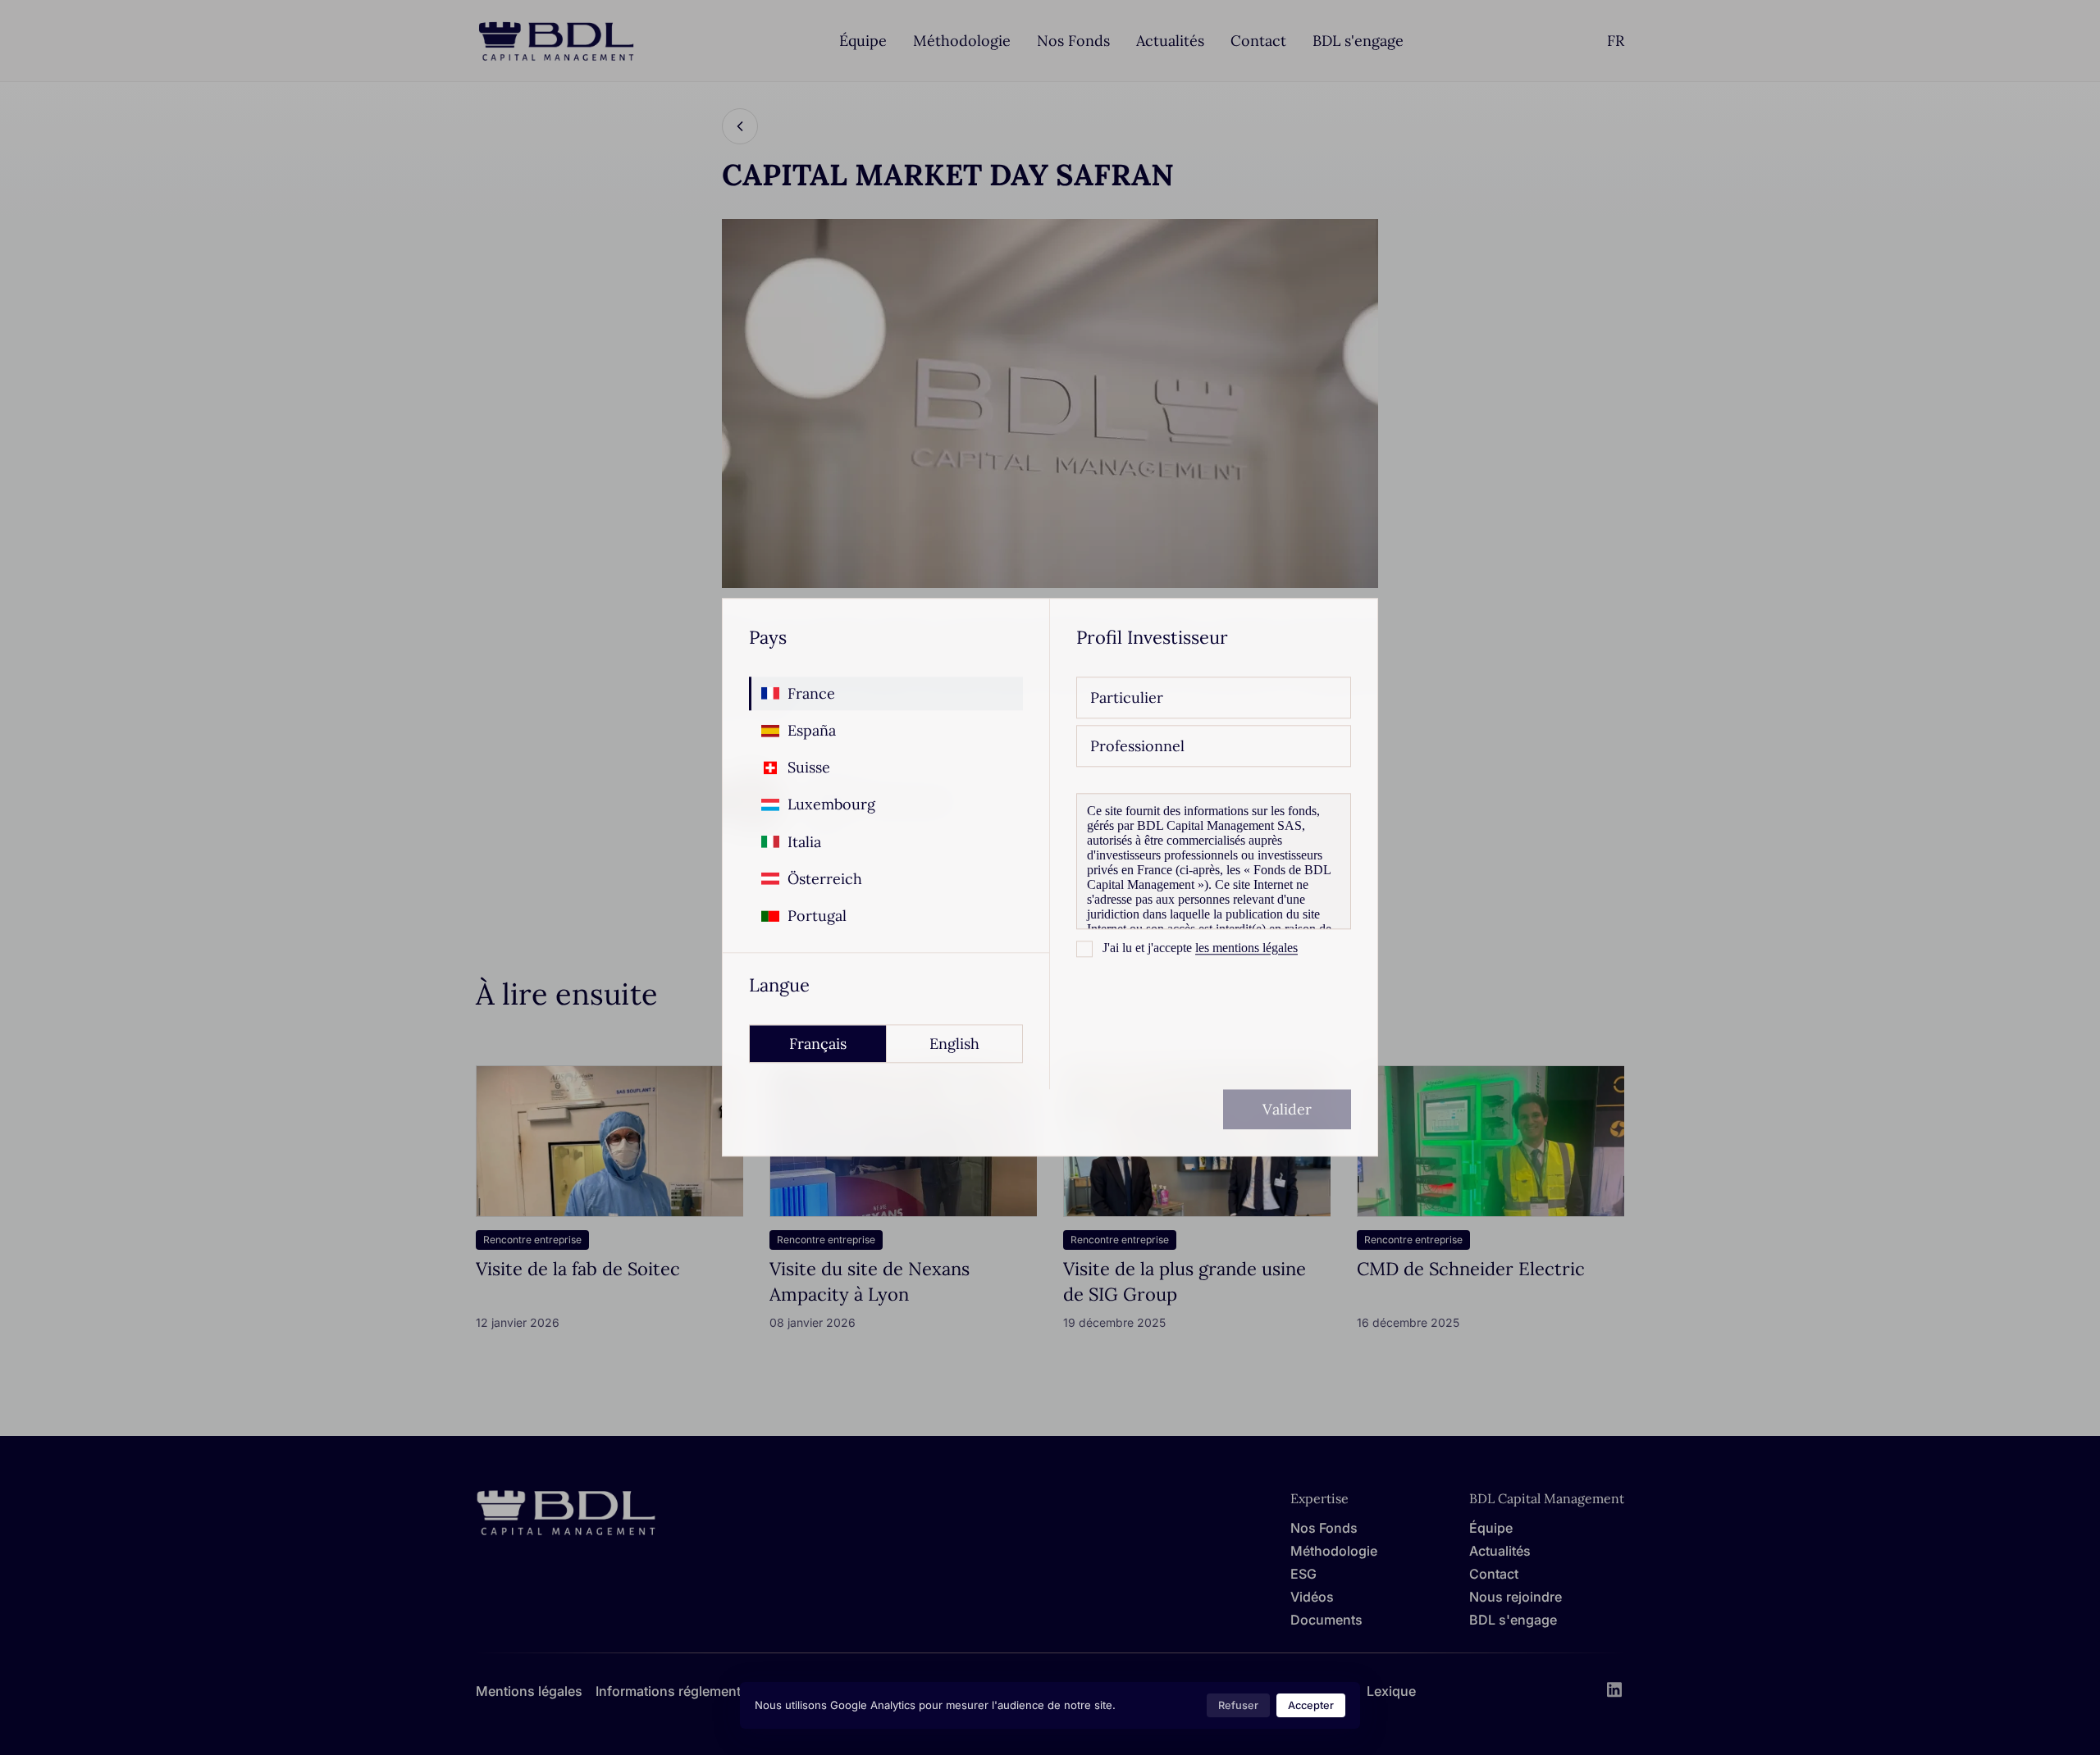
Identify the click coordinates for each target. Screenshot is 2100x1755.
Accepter (1311, 1705)
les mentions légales (1246, 948)
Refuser (1238, 1705)
